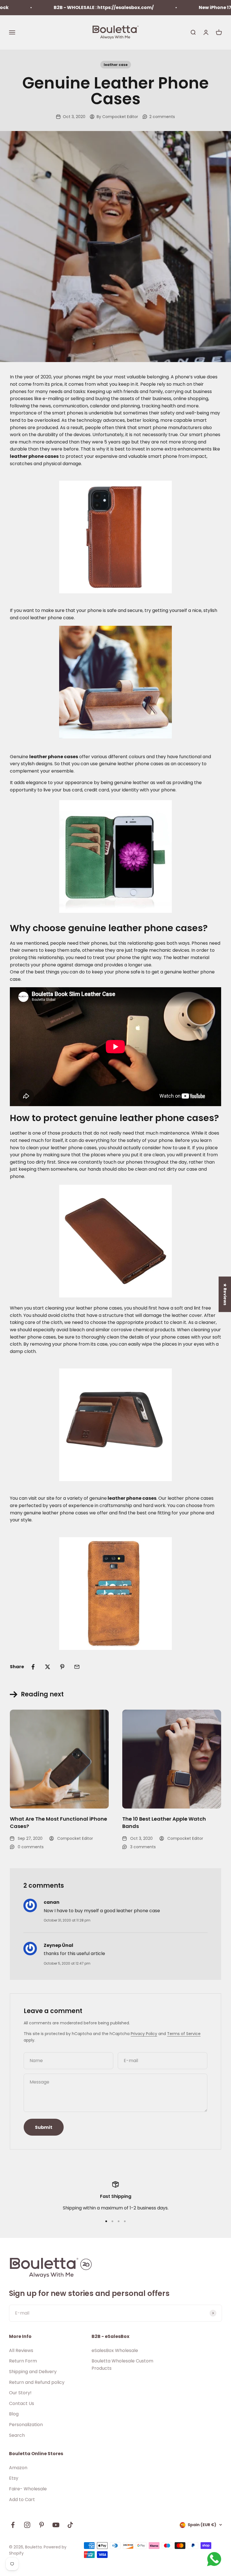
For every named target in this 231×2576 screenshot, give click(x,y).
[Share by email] (77, 1667)
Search (17, 2435)
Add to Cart (22, 2500)
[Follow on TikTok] (70, 2525)
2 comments (162, 117)
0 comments (31, 1847)
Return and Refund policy (37, 2382)
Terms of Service (184, 2034)
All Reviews (21, 2350)
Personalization (26, 2425)
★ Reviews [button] (225, 1294)
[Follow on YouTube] (56, 2525)
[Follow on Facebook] (13, 2525)
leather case (116, 65)
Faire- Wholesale (28, 2489)
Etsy (14, 2478)
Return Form (23, 2361)
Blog (14, 2414)
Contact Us (22, 2403)
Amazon (18, 2468)
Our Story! (20, 2393)
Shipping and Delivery (33, 2372)
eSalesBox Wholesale (115, 2350)
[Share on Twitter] (48, 1667)
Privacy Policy (144, 2034)
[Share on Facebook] (33, 1667)
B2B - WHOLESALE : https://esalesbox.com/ (72, 7)
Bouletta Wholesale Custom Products (122, 2365)
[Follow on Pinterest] (42, 2525)
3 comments (143, 1847)
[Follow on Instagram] (27, 2525)
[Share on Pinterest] (62, 1667)
